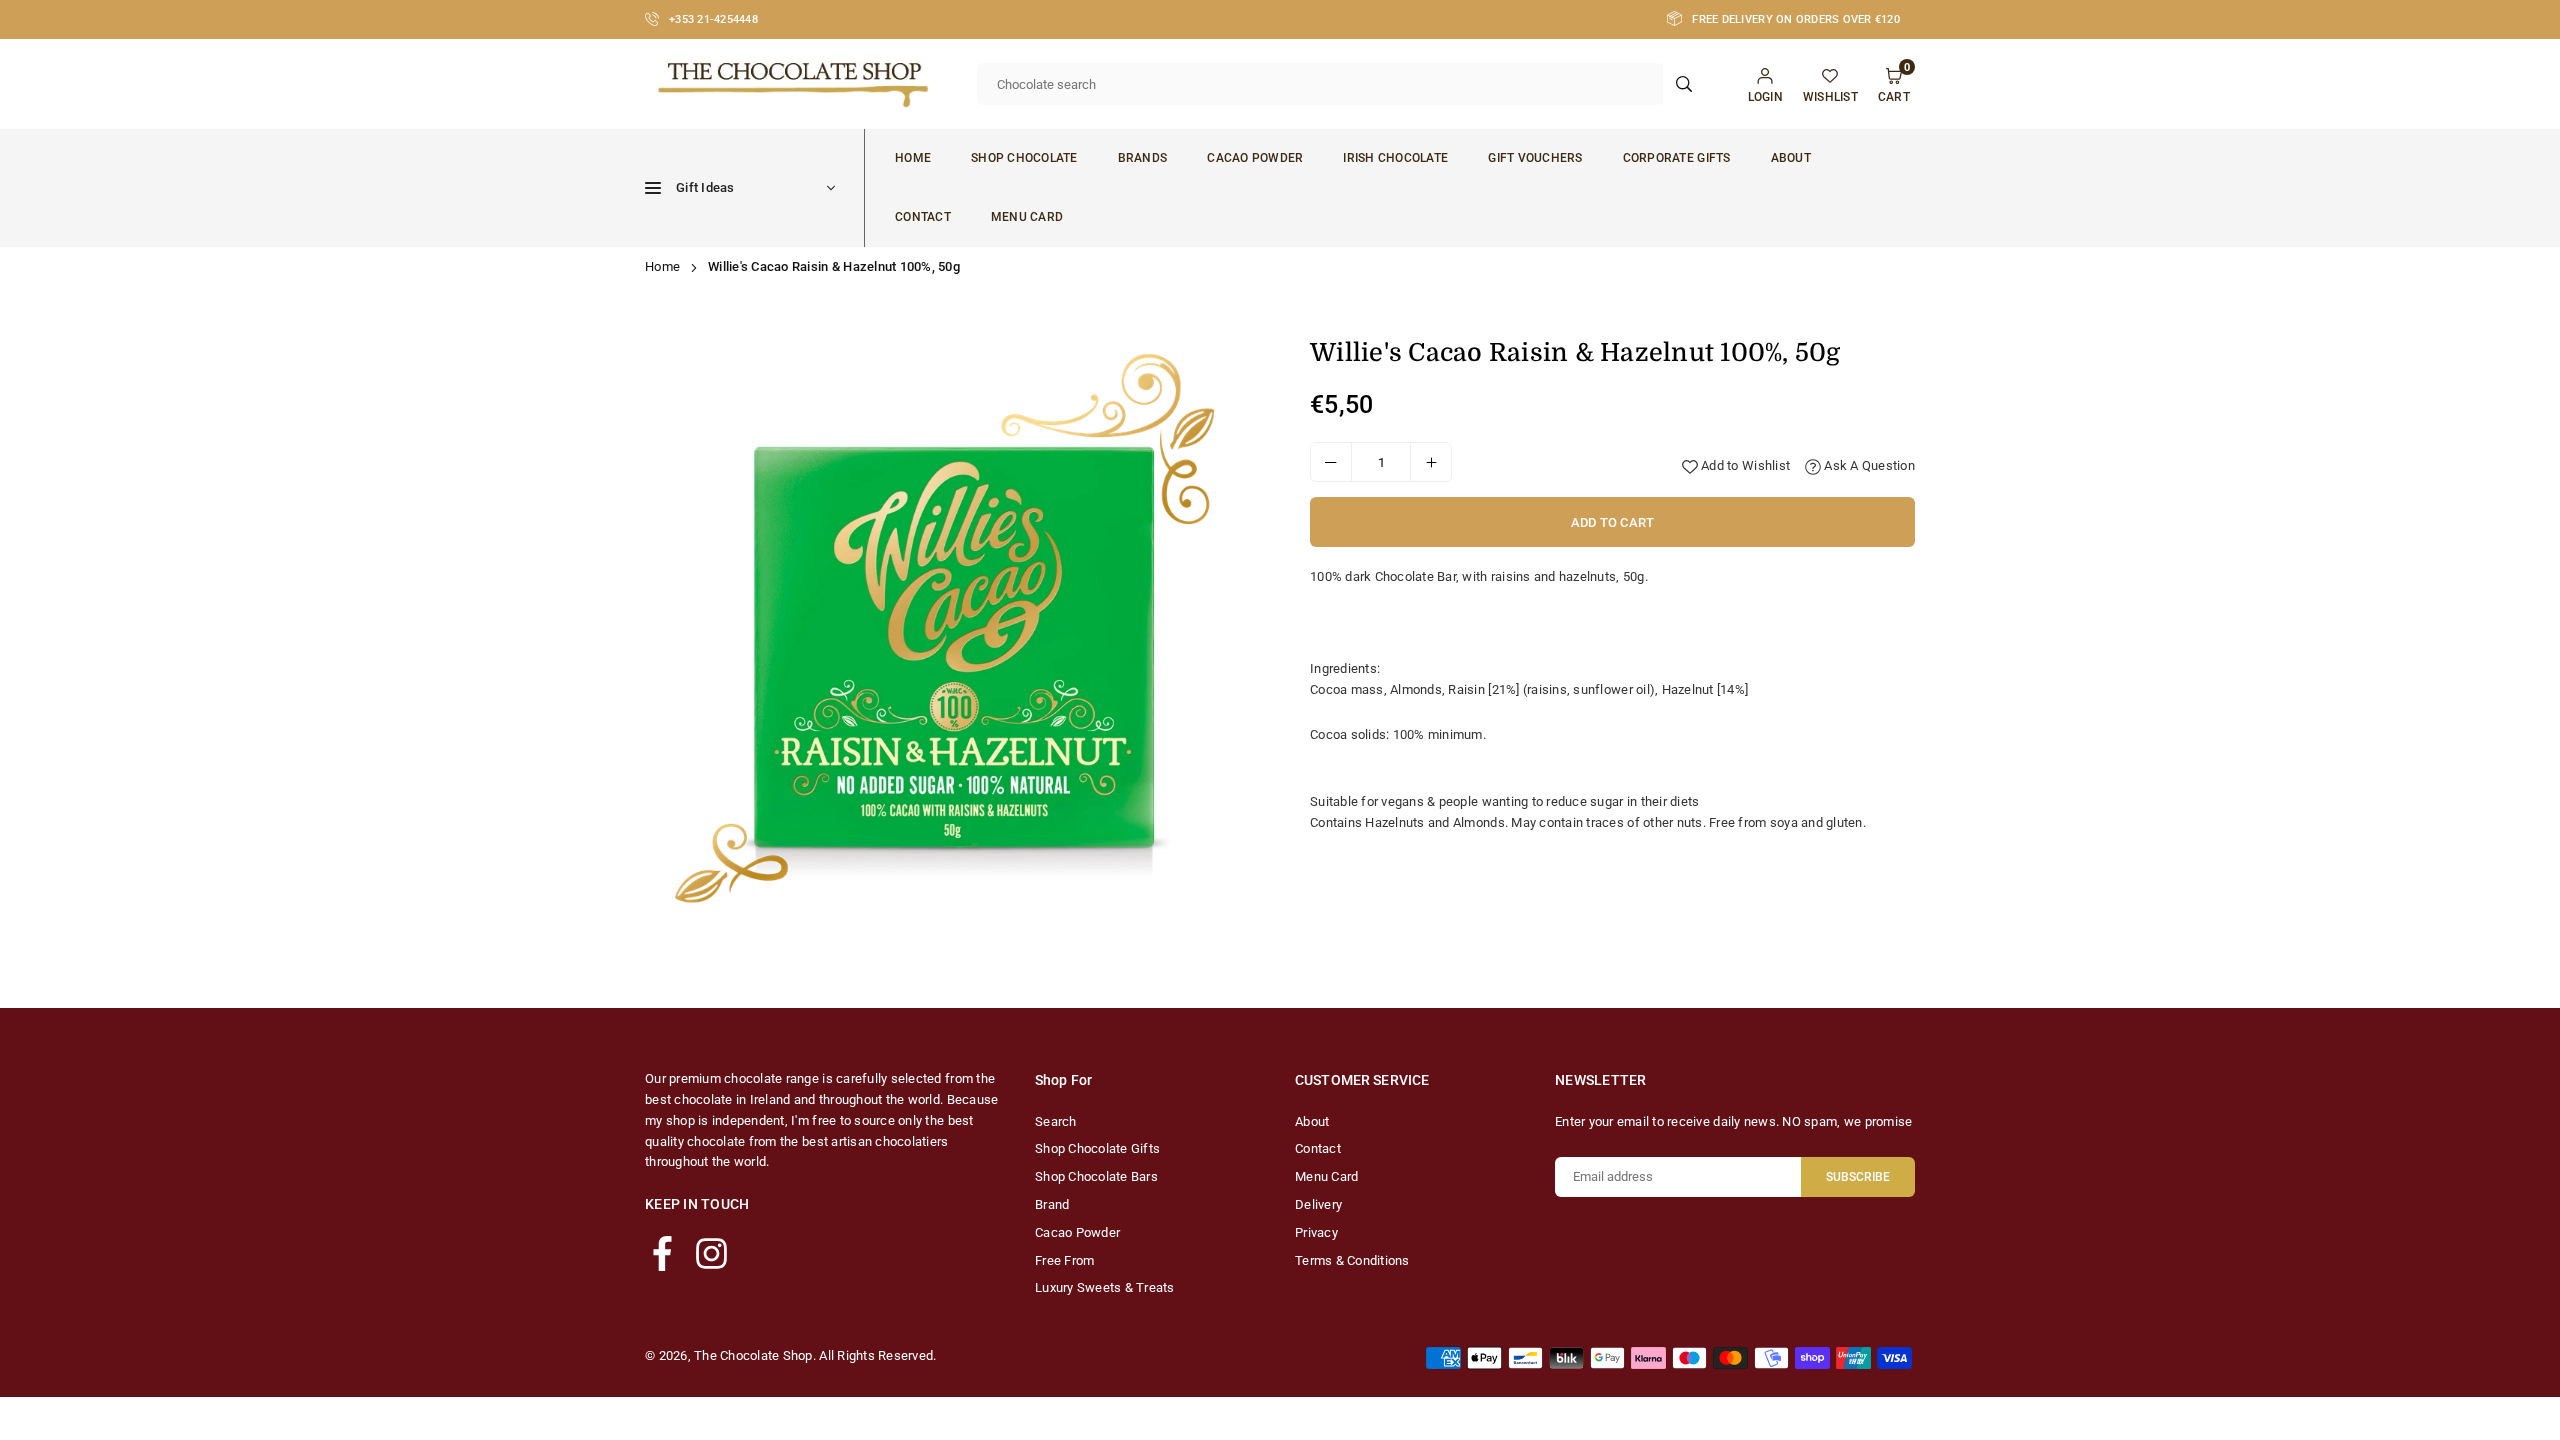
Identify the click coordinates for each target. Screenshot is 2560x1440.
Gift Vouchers (1535, 158)
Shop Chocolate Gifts (1097, 1148)
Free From (1064, 1260)
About (1791, 158)
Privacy (1316, 1232)
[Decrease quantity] (1331, 462)
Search (1056, 1121)
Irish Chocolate (1395, 158)
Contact (923, 217)
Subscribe (1858, 1177)
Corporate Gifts (1677, 158)
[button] (1231, 655)
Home (913, 158)
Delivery (1318, 1204)
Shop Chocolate (1024, 158)
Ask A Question (1868, 465)
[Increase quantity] (1431, 462)
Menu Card (1027, 217)
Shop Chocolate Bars (1096, 1176)
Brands (1143, 158)
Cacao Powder (1255, 158)
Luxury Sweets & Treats (1105, 1287)
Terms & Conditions (1352, 1260)
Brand (1052, 1204)
